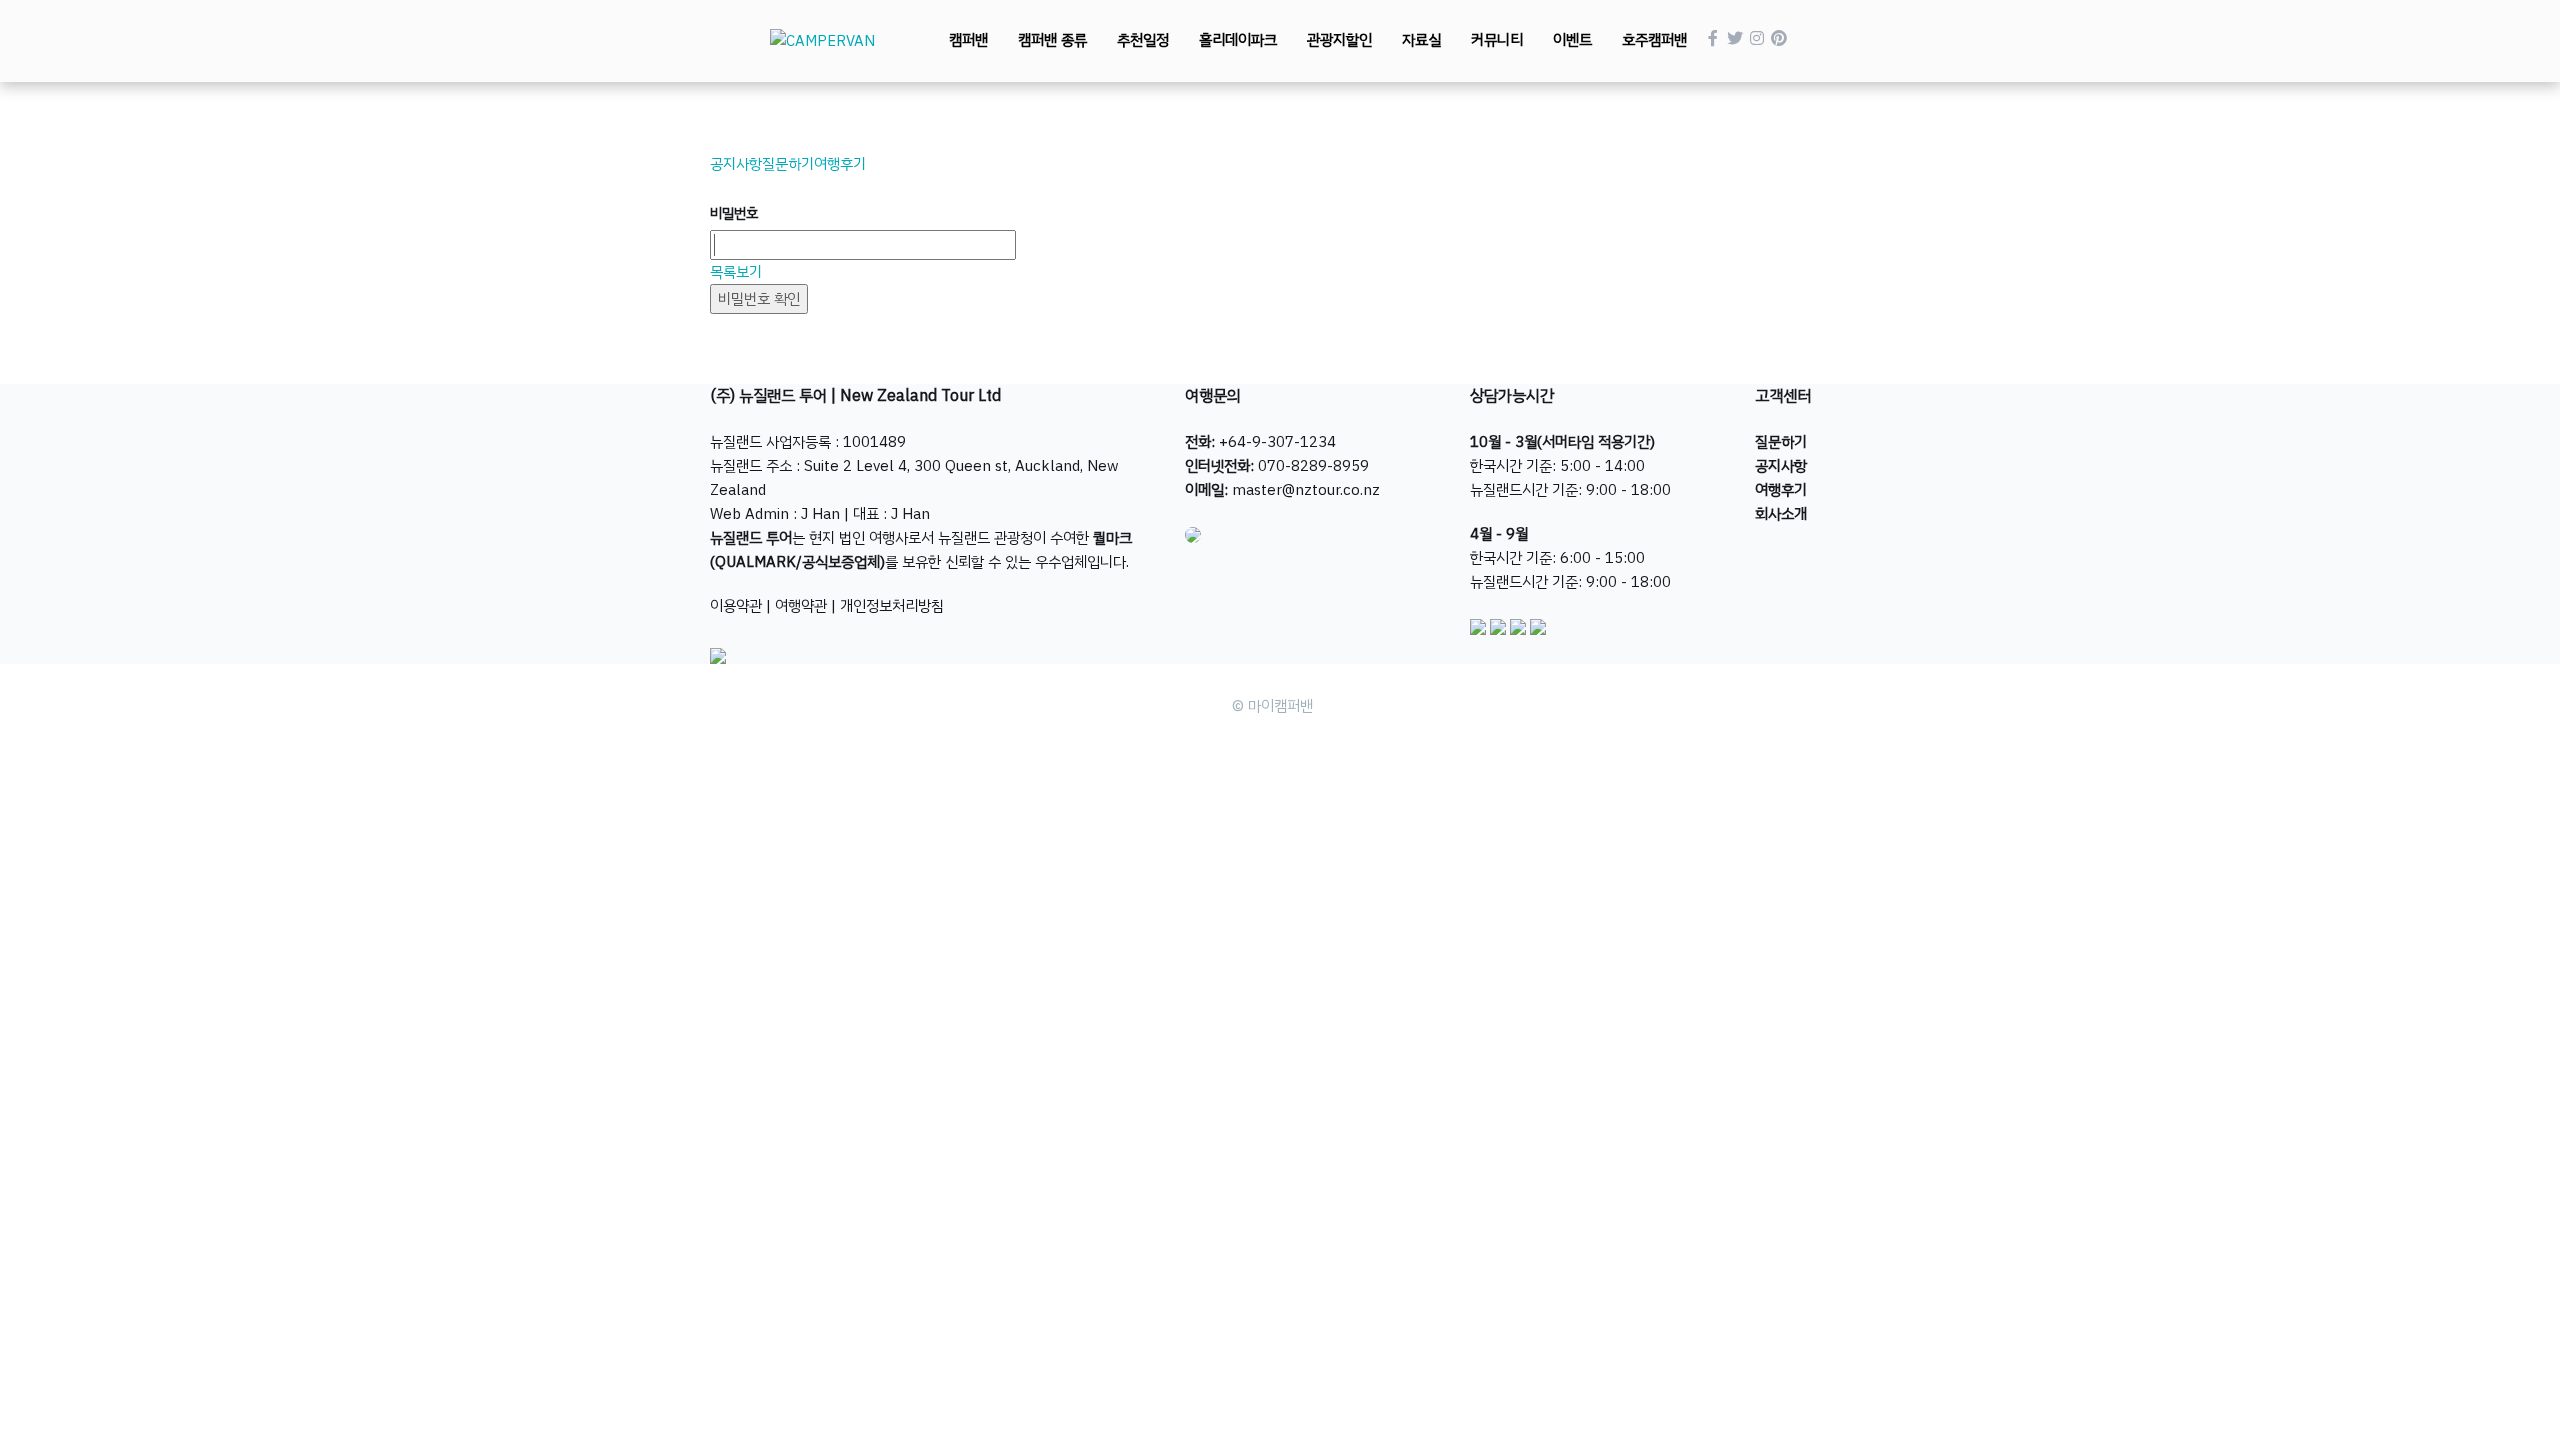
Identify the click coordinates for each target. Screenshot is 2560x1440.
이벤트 (1572, 40)
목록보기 (736, 272)
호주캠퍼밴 (1654, 40)
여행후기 (840, 164)
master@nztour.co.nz (1306, 490)
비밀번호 (734, 213)
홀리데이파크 (1238, 40)
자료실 (1421, 40)
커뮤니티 (1497, 40)
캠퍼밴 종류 (1052, 40)
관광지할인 (1339, 40)
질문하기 (788, 164)
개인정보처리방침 (892, 606)
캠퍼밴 (968, 40)
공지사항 (736, 164)
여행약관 (801, 606)
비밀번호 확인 (759, 299)
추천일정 (1143, 40)
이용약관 (736, 606)
